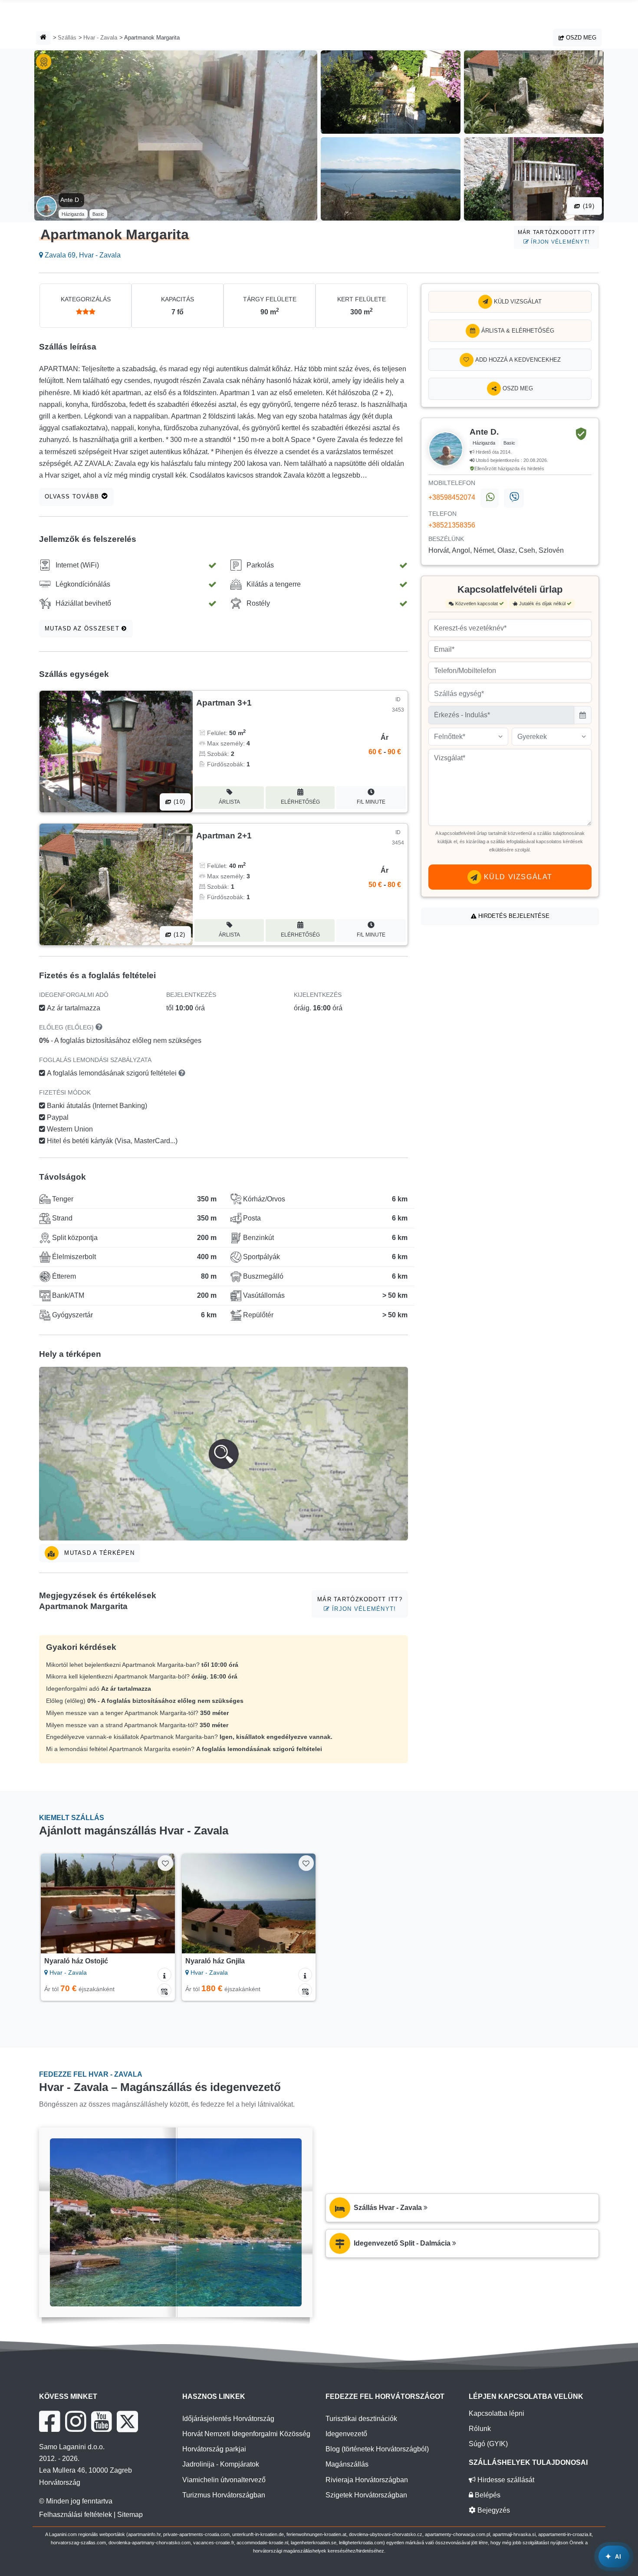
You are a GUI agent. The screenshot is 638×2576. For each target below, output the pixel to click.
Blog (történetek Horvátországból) (377, 2449)
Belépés (487, 2495)
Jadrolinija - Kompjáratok (221, 2464)
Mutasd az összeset (83, 628)
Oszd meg (580, 38)
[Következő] (160, 1903)
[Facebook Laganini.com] (49, 2421)
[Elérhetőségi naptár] (164, 1990)
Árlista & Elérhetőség (517, 331)
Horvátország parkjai (214, 2449)
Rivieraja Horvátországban (367, 2480)
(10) (178, 802)
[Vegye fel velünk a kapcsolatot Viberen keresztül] (514, 498)
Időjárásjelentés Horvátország (228, 2419)
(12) (178, 935)
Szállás (67, 38)
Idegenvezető (346, 2434)
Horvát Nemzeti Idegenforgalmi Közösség (246, 2434)
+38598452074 (452, 497)
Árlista (229, 802)
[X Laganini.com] (127, 2421)
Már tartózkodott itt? (556, 237)
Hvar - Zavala (100, 38)
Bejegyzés (493, 2510)
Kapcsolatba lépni (497, 2413)
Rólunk (480, 2429)
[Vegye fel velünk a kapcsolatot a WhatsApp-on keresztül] (490, 498)
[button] (224, 1454)
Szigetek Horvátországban (366, 2495)
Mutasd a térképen (98, 1553)
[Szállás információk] (164, 1975)
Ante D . (71, 200)
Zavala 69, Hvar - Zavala (82, 255)
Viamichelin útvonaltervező (224, 2480)
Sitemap (130, 2515)
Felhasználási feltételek (76, 2515)
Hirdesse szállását (505, 2480)
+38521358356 (452, 525)
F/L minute (371, 802)
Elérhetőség (300, 802)
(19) (588, 206)
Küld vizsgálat (517, 302)
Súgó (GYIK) (488, 2444)
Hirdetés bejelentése (513, 916)
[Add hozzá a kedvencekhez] (165, 1863)
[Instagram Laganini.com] (76, 2421)
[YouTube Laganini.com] (101, 2421)
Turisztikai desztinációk (361, 2419)
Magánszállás (347, 2464)
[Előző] (56, 1903)
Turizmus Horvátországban (224, 2495)
